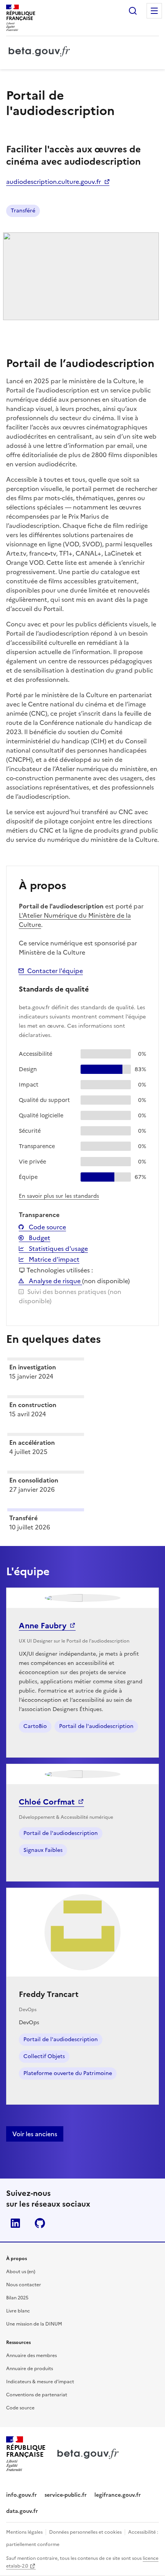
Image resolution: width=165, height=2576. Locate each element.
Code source (47, 1227)
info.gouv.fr (21, 2495)
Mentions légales (24, 2532)
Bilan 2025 (17, 2298)
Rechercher (133, 11)
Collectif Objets (44, 2056)
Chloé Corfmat (47, 1802)
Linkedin (15, 2223)
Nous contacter (24, 2285)
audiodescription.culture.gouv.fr (54, 182)
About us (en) (21, 2272)
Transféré (23, 211)
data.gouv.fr (22, 2511)
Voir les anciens (35, 2134)
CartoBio (35, 1726)
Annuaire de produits (30, 2369)
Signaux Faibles (43, 1850)
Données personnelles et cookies (85, 2532)
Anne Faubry (43, 1626)
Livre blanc (18, 2311)
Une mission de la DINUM (34, 2324)
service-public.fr (66, 2495)
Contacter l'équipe (55, 971)
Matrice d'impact (53, 1259)
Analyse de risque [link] (55, 1281)
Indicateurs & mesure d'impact (40, 2382)
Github (40, 2223)
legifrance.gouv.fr (118, 2495)
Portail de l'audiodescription (96, 1726)
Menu (154, 11)
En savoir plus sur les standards (59, 1196)
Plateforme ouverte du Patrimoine (68, 2073)
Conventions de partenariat (37, 2395)
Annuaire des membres (31, 2356)
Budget (39, 1238)
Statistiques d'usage (58, 1249)
